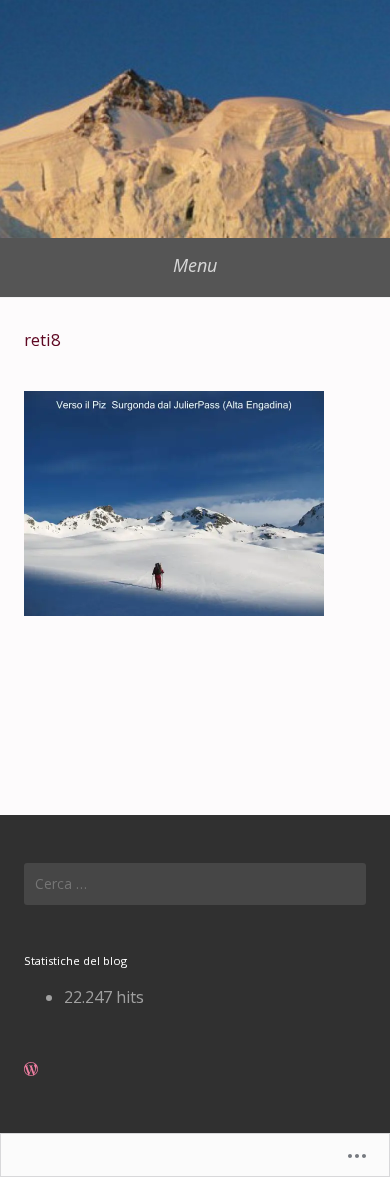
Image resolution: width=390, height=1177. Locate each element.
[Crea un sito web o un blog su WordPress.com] (31, 1069)
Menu (195, 265)
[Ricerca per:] (195, 884)
